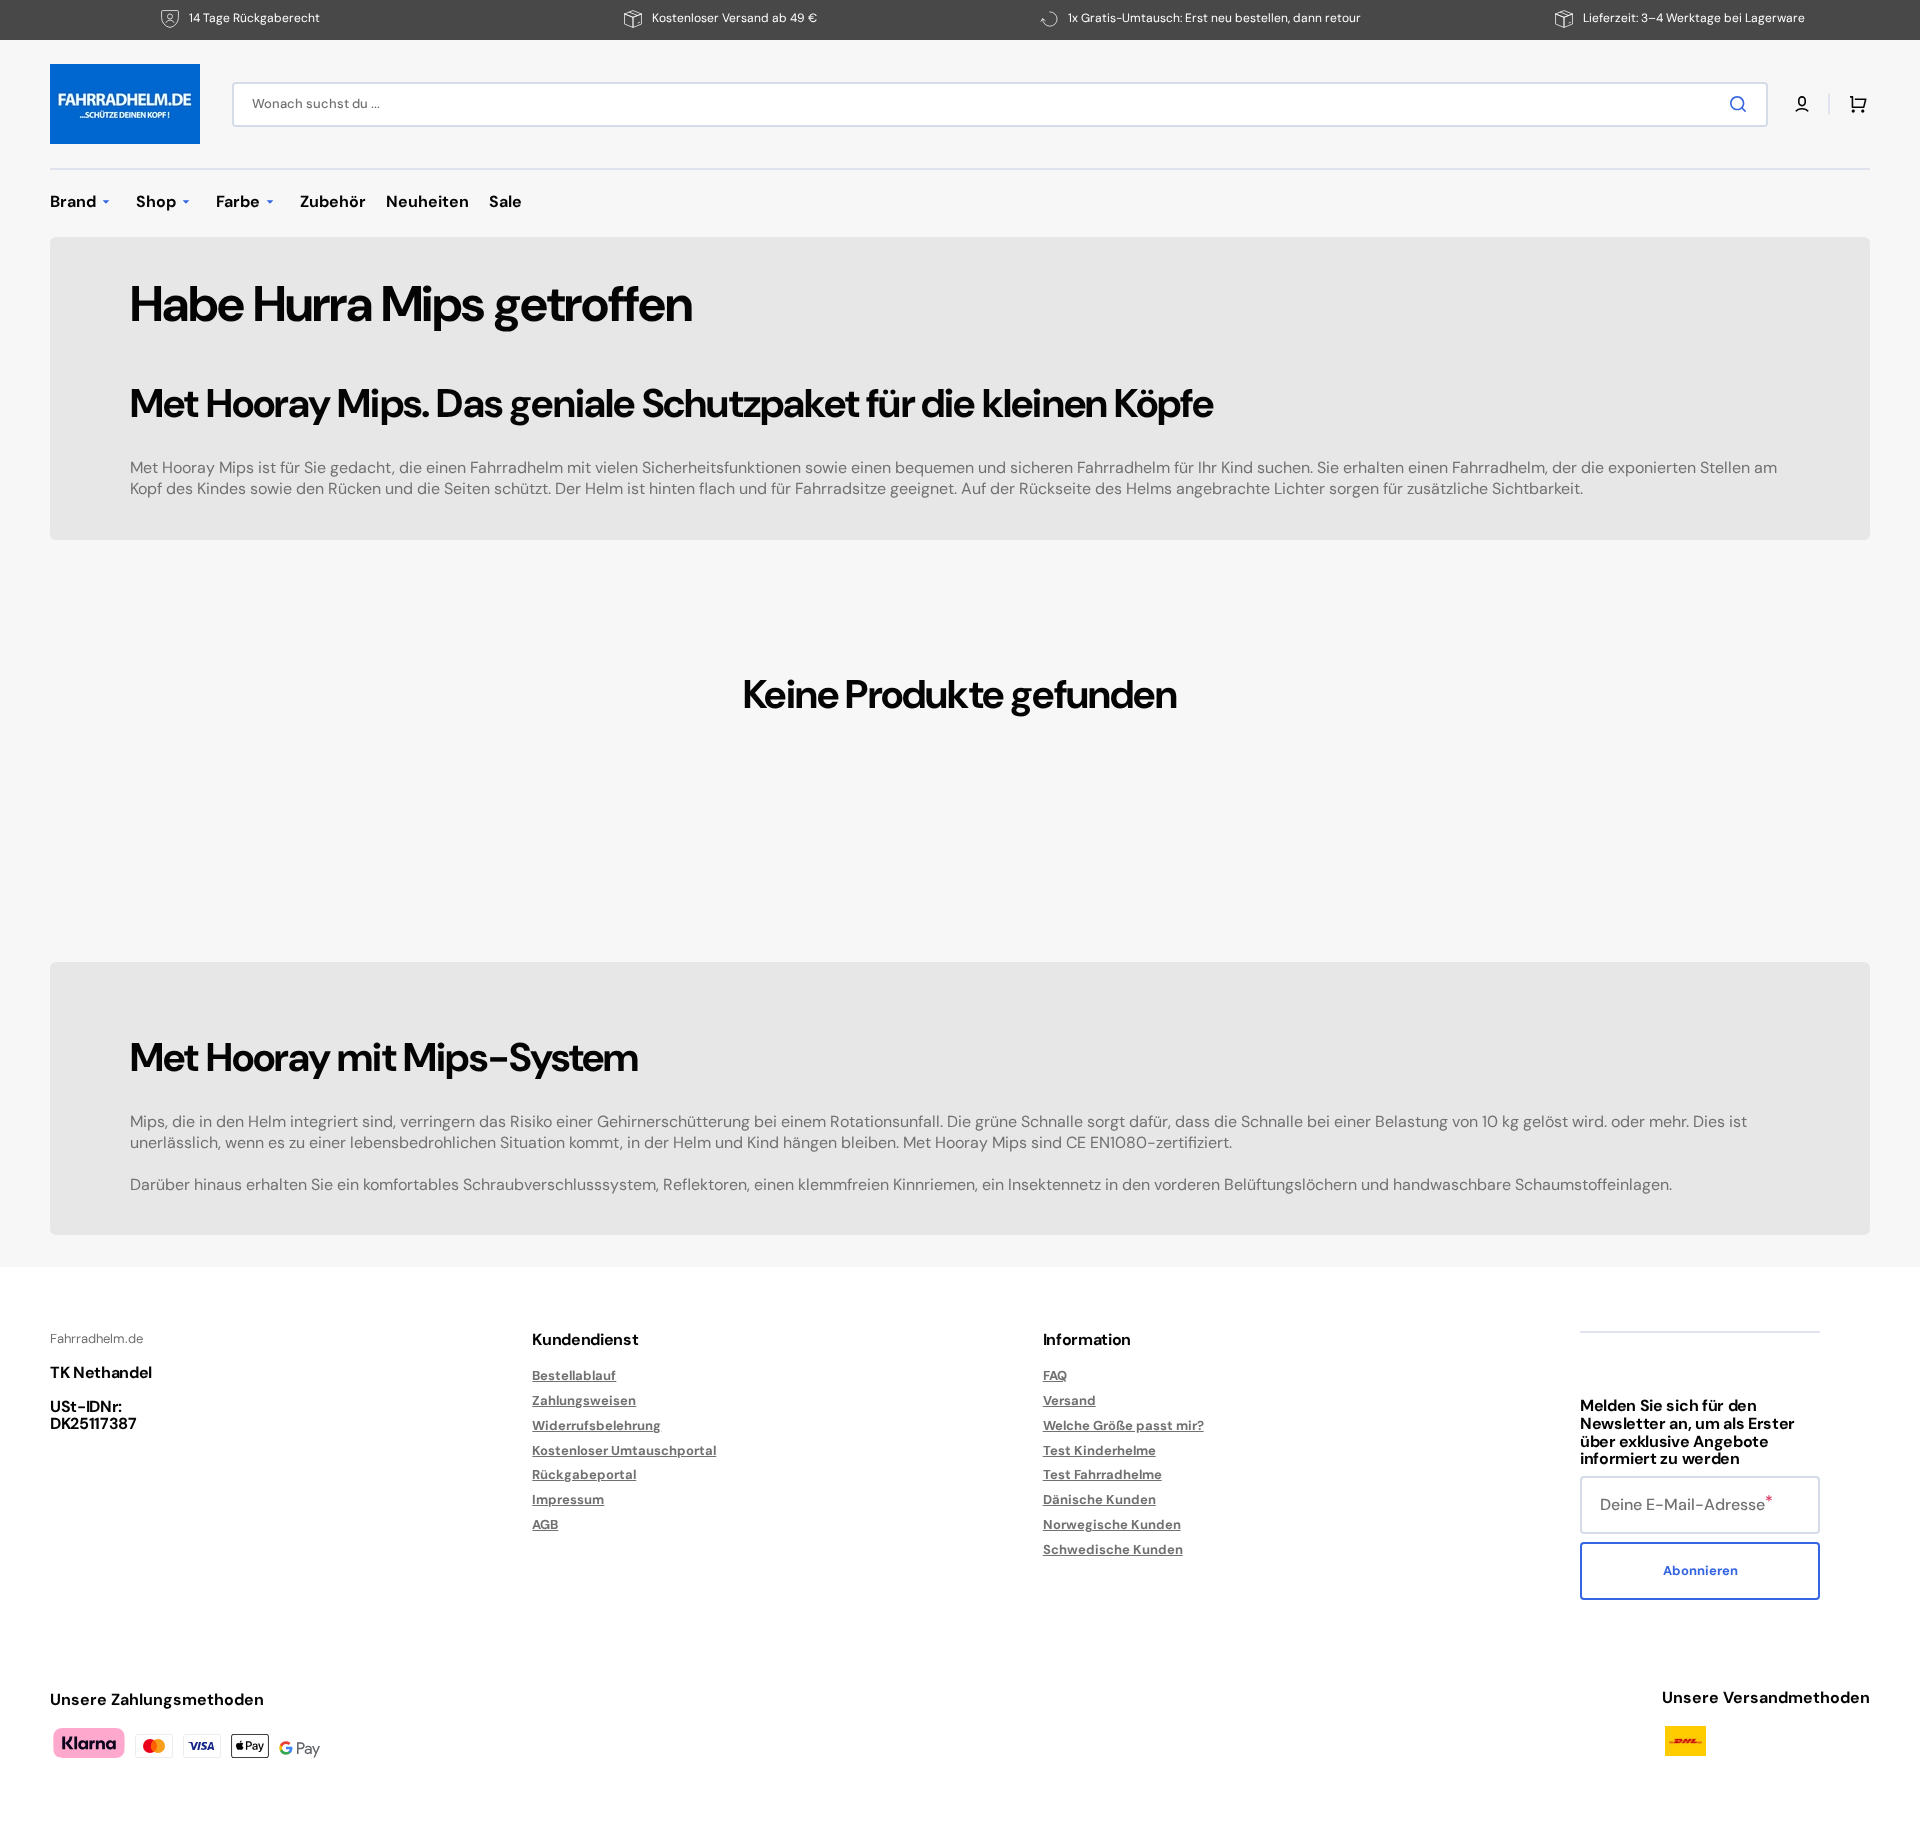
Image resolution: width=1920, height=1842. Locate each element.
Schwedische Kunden (1113, 1549)
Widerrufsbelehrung (596, 1425)
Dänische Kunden (1099, 1499)
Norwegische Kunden (1112, 1524)
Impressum (568, 1499)
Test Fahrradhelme (1102, 1474)
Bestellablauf (574, 1376)
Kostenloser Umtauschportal (624, 1450)
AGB (545, 1524)
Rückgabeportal (584, 1474)
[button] (1802, 104)
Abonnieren (1700, 1570)
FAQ (1055, 1376)
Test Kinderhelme (1099, 1450)
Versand (1069, 1400)
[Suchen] (1742, 104)
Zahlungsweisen (584, 1400)
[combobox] (1000, 104)
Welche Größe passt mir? (1123, 1425)
